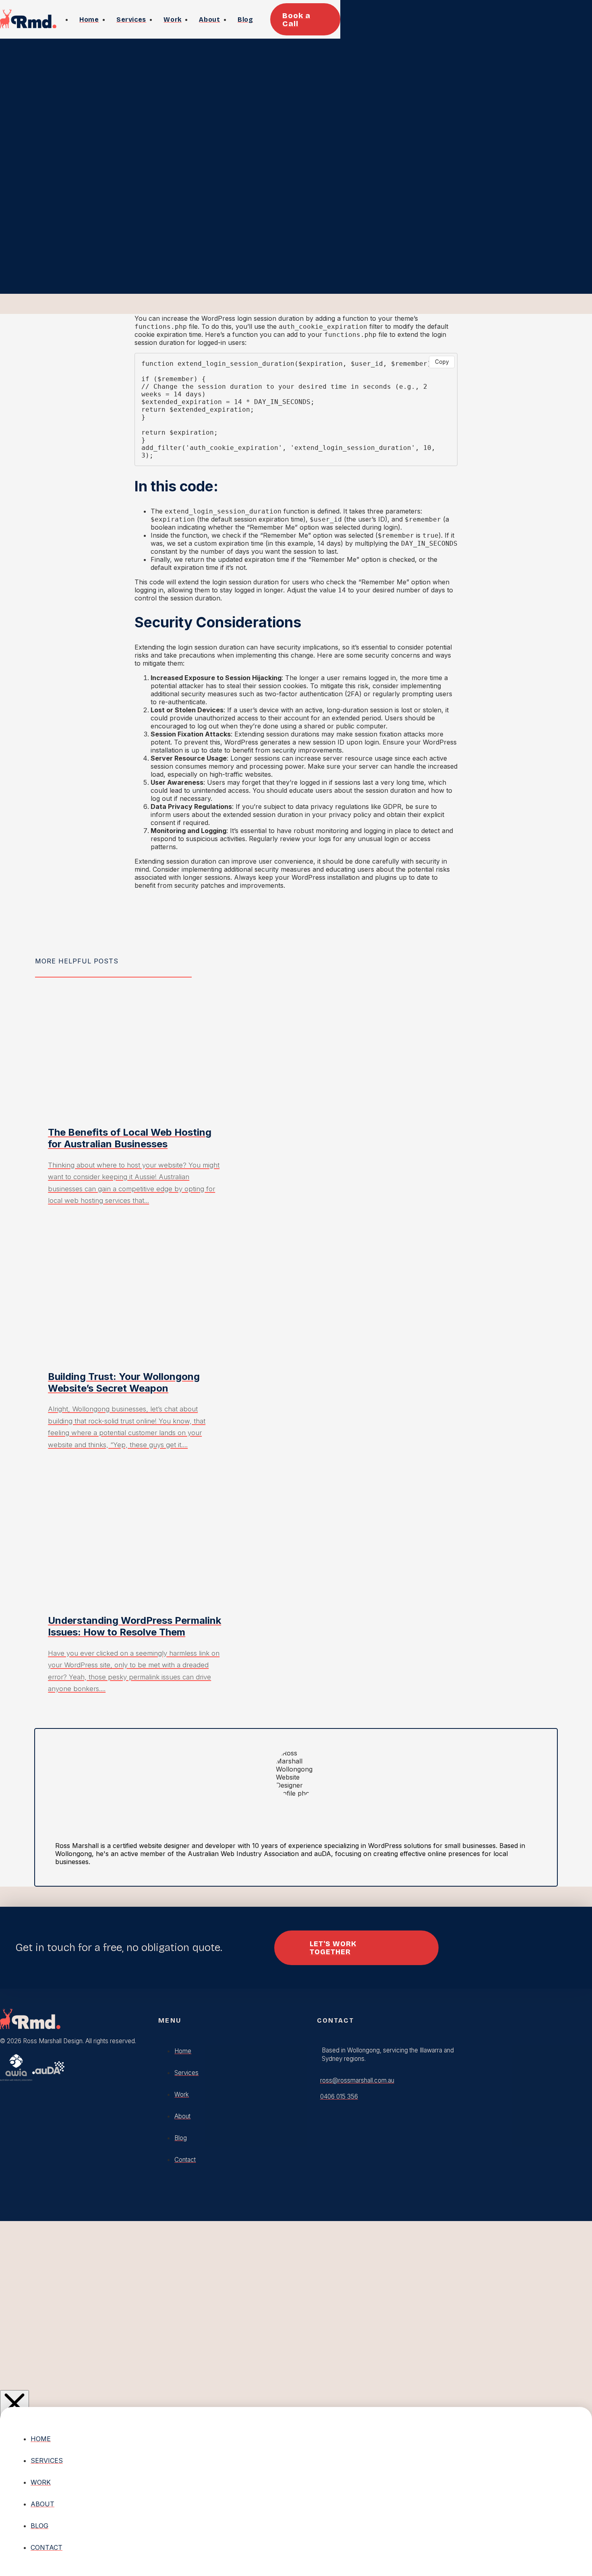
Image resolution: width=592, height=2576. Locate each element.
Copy (442, 362)
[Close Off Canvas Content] (14, 2405)
